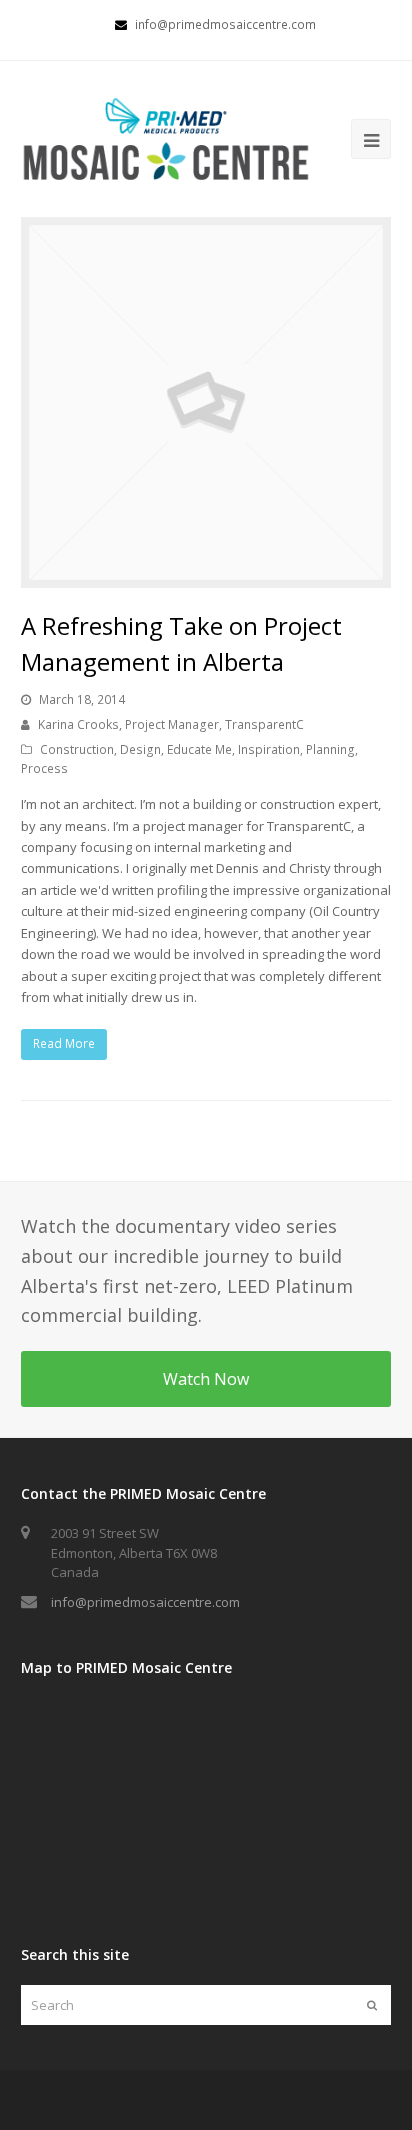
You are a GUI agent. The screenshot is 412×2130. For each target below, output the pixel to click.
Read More (64, 1043)
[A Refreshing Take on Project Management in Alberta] (206, 402)
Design (140, 749)
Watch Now (206, 1379)
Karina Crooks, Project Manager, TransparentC (171, 724)
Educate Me (199, 749)
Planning (330, 749)
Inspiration (269, 749)
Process (44, 768)
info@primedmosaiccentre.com (145, 1602)
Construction (77, 749)
